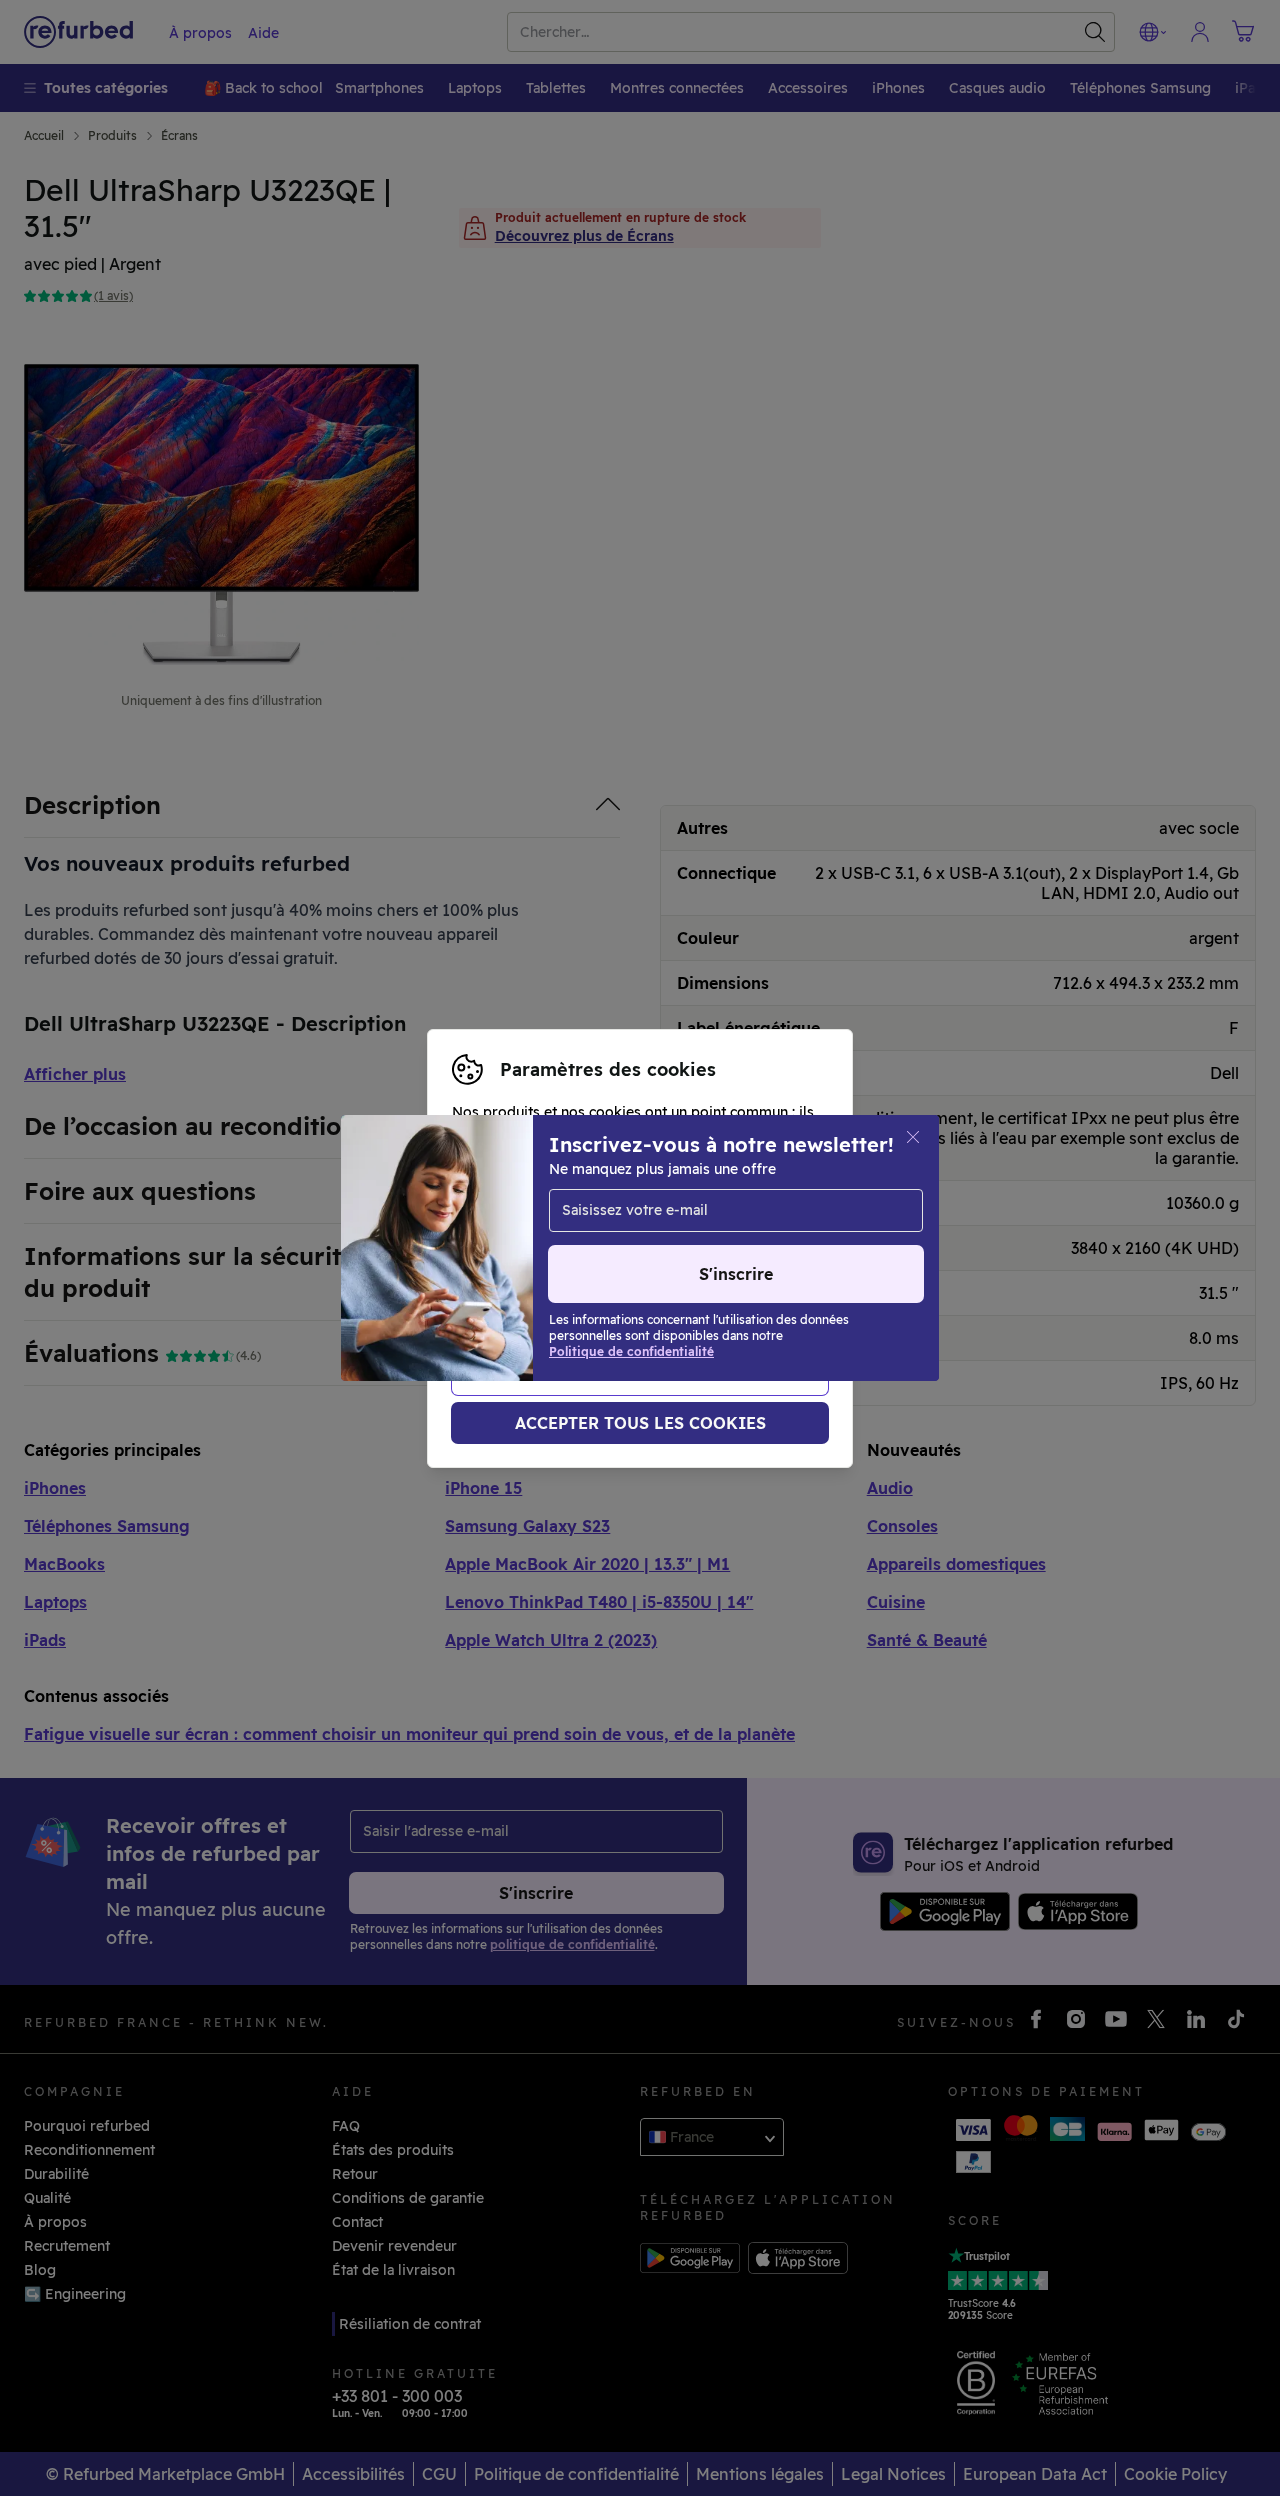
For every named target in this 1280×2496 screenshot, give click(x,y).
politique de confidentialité (546, 1280)
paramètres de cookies (531, 1259)
